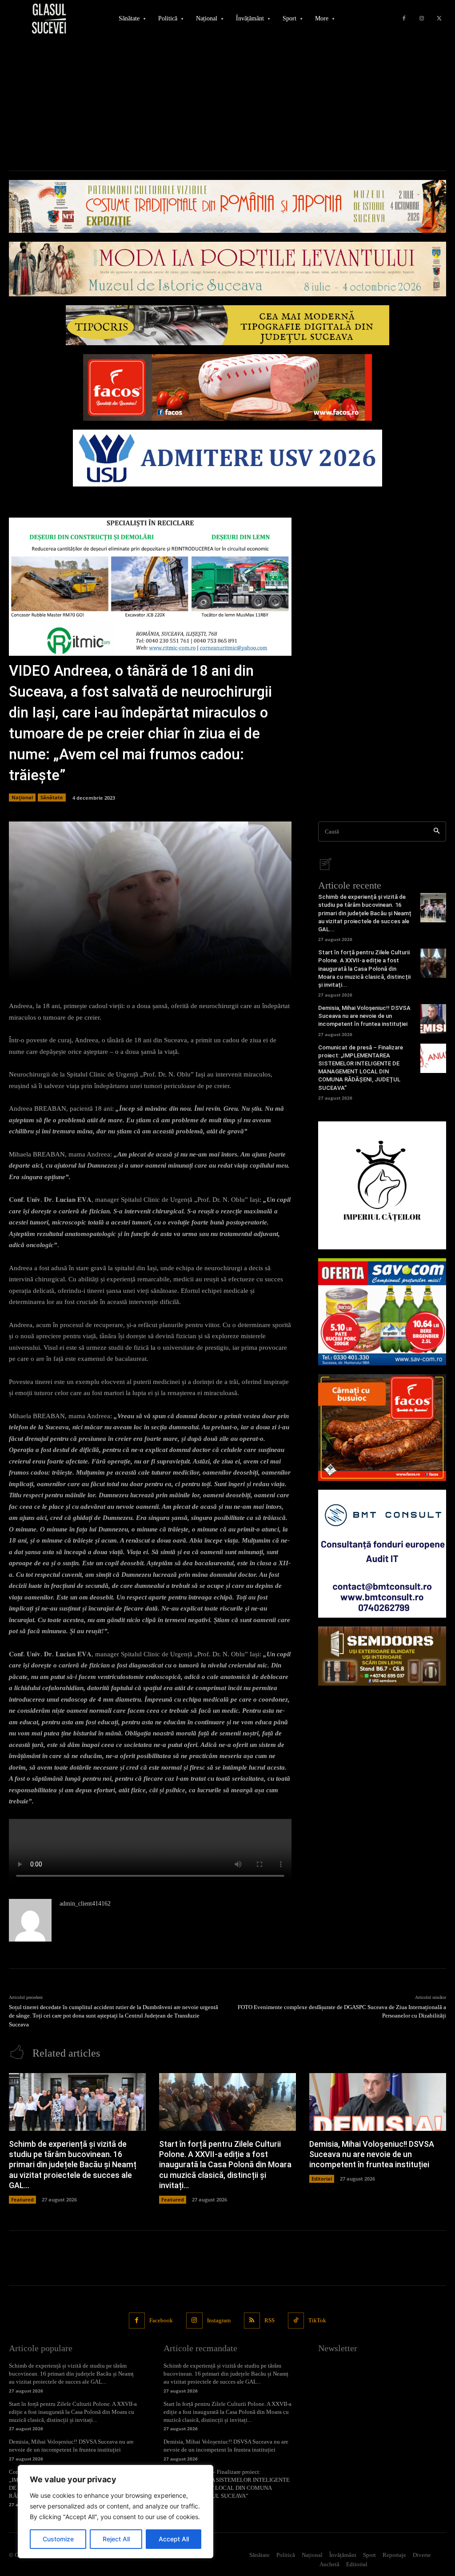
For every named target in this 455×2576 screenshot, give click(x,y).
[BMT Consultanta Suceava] (382, 1554)
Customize (58, 2539)
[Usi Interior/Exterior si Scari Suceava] (382, 1656)
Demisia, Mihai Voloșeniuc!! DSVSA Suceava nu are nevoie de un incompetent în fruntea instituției (364, 1016)
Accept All (174, 2539)
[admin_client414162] (30, 1920)
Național (22, 797)
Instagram (219, 2320)
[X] (439, 19)
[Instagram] (422, 19)
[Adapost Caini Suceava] (382, 1185)
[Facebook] (404, 19)
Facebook (161, 2320)
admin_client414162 (85, 1904)
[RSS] (252, 2321)
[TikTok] (296, 2321)
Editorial (322, 2179)
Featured (22, 2199)
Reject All (116, 2539)
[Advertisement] (227, 104)
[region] (116, 2512)
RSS (269, 2320)
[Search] (437, 831)
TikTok (317, 2320)
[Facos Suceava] (382, 1428)
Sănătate (52, 797)
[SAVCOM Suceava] (382, 1312)
